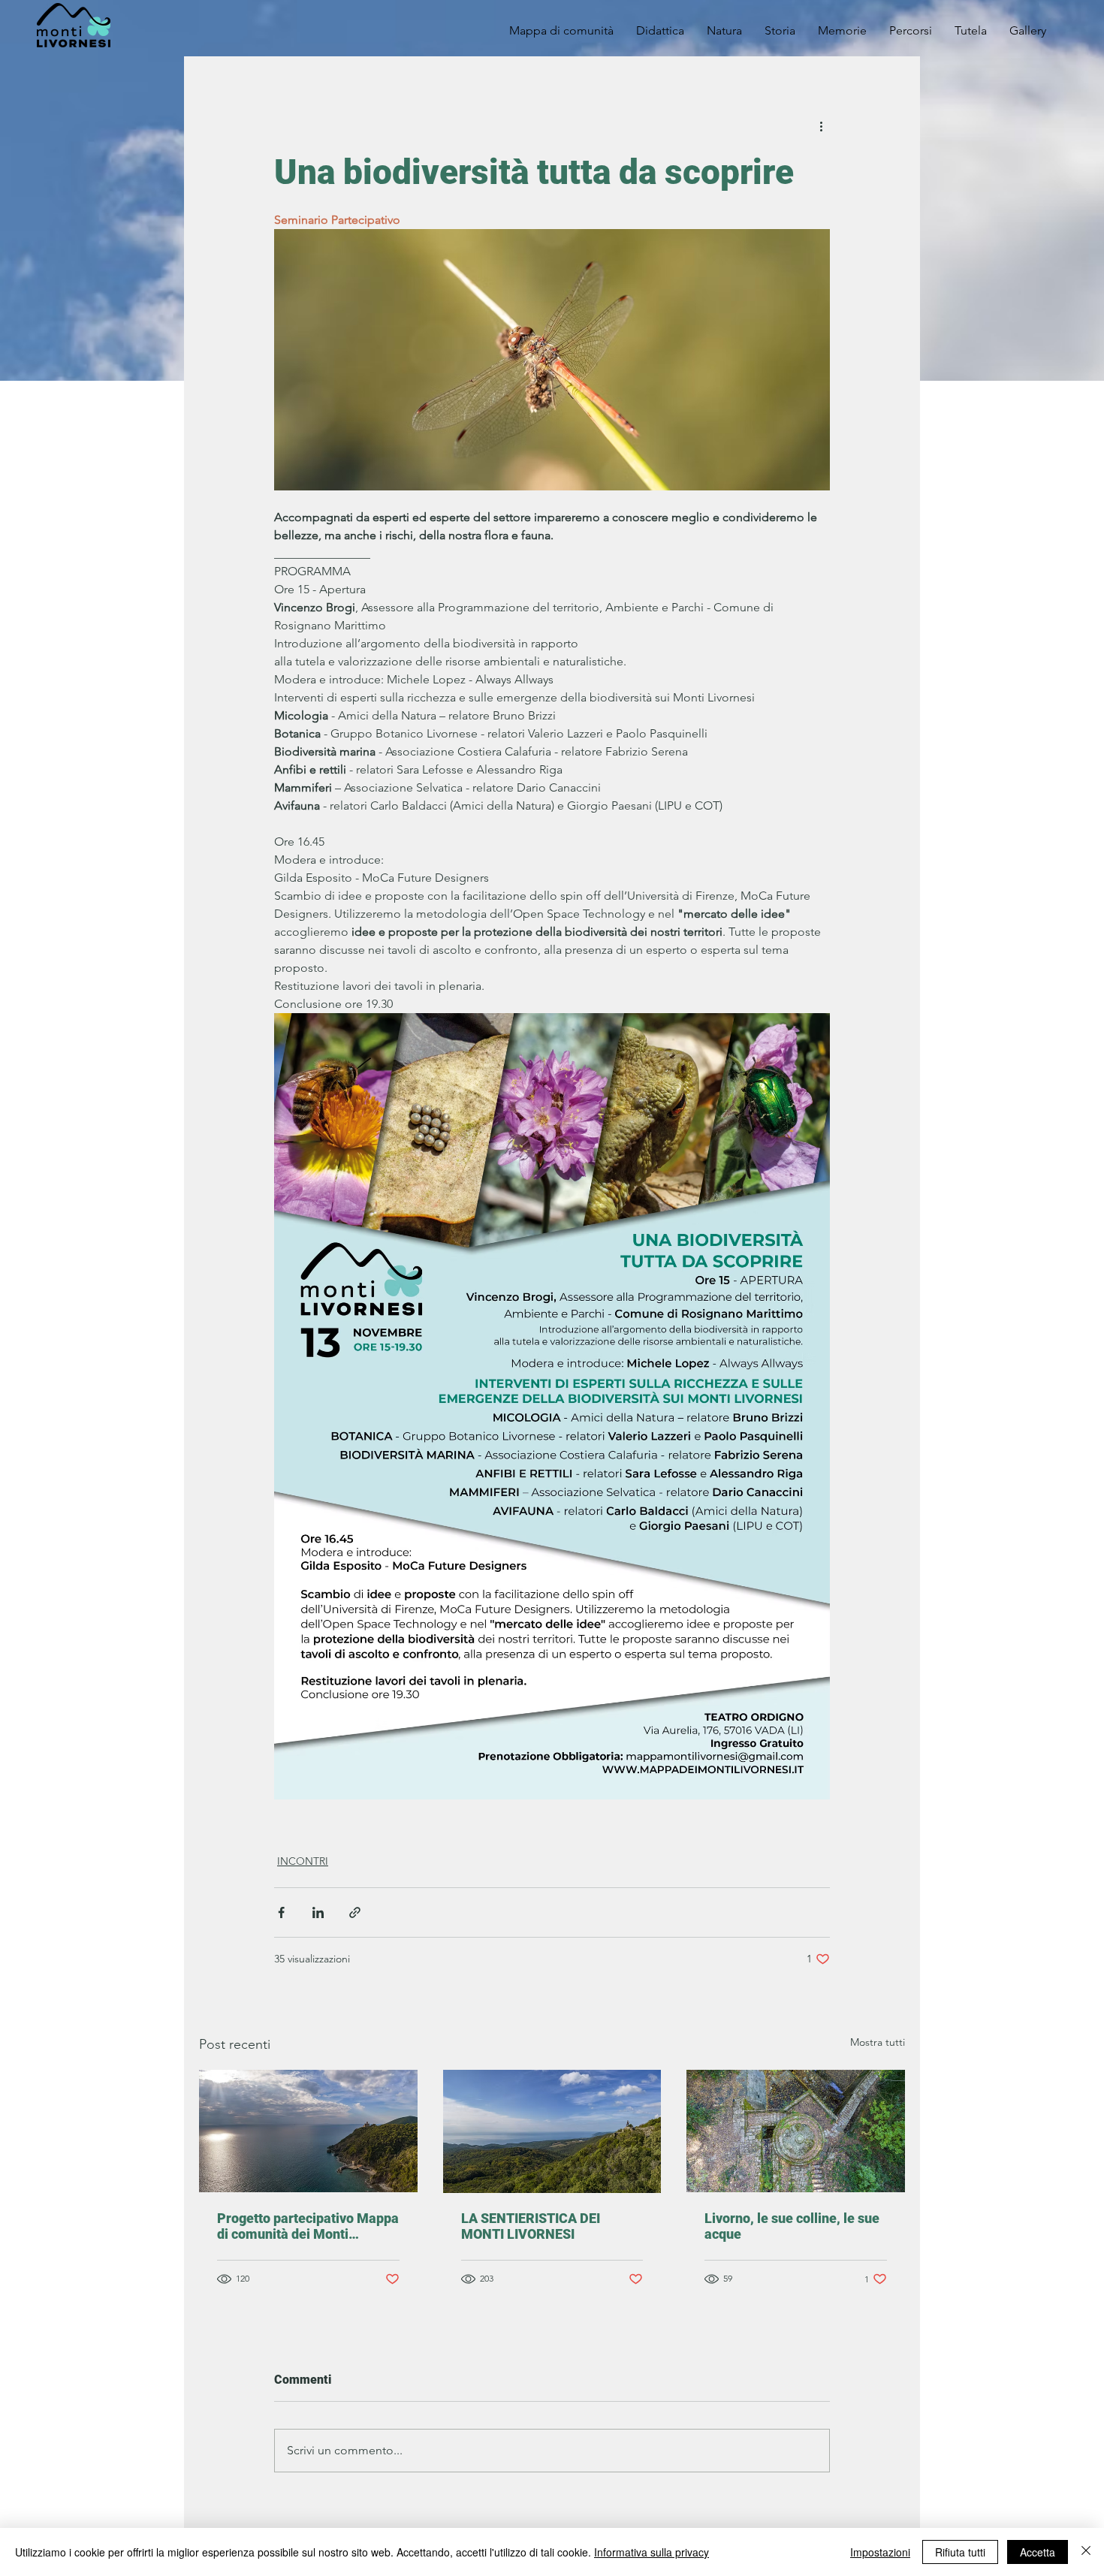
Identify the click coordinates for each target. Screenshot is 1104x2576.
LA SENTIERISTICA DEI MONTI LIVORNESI (531, 2226)
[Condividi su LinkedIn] (318, 1912)
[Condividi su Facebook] (281, 1912)
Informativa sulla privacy (652, 2552)
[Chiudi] (1086, 2552)
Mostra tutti (878, 2042)
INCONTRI (303, 1861)
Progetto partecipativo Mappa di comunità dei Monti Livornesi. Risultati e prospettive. (308, 2226)
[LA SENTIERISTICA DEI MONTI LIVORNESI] (552, 2131)
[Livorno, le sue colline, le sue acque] (796, 2131)
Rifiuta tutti (960, 2552)
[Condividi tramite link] (355, 1912)
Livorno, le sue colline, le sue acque (792, 2226)
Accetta (1038, 2552)
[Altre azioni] (821, 125)
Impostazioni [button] (880, 2552)
